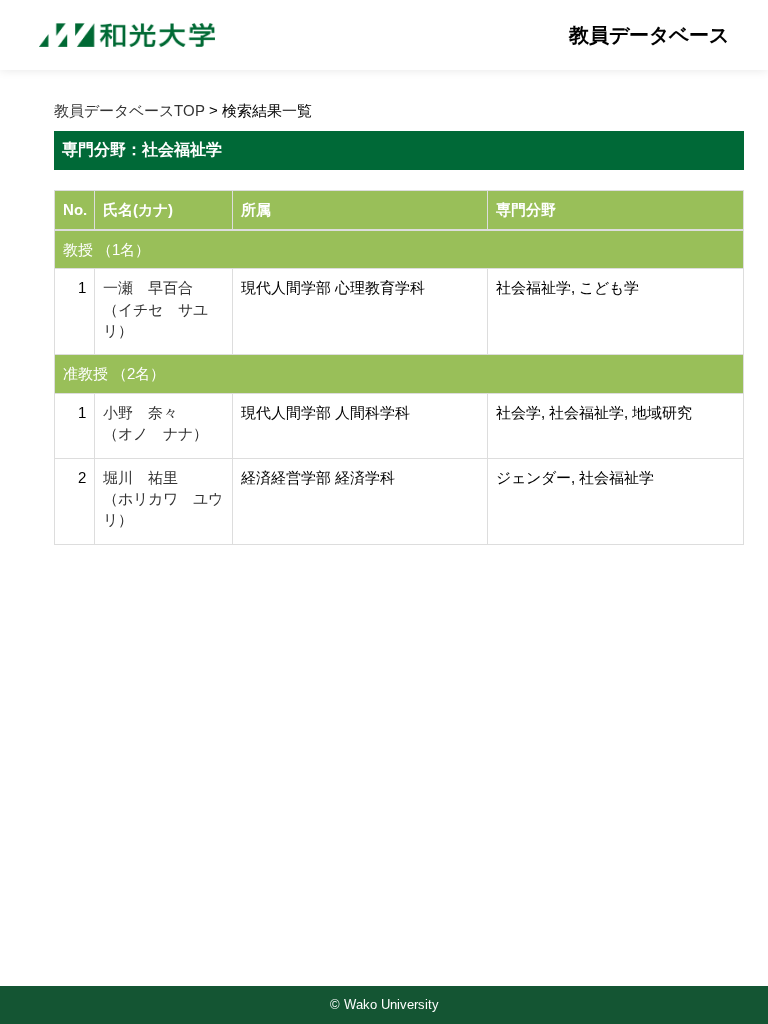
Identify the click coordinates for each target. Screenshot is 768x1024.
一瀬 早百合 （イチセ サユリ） (155, 309)
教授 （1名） (106, 249)
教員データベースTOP (129, 110)
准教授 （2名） (114, 373)
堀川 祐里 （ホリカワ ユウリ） (163, 499)
